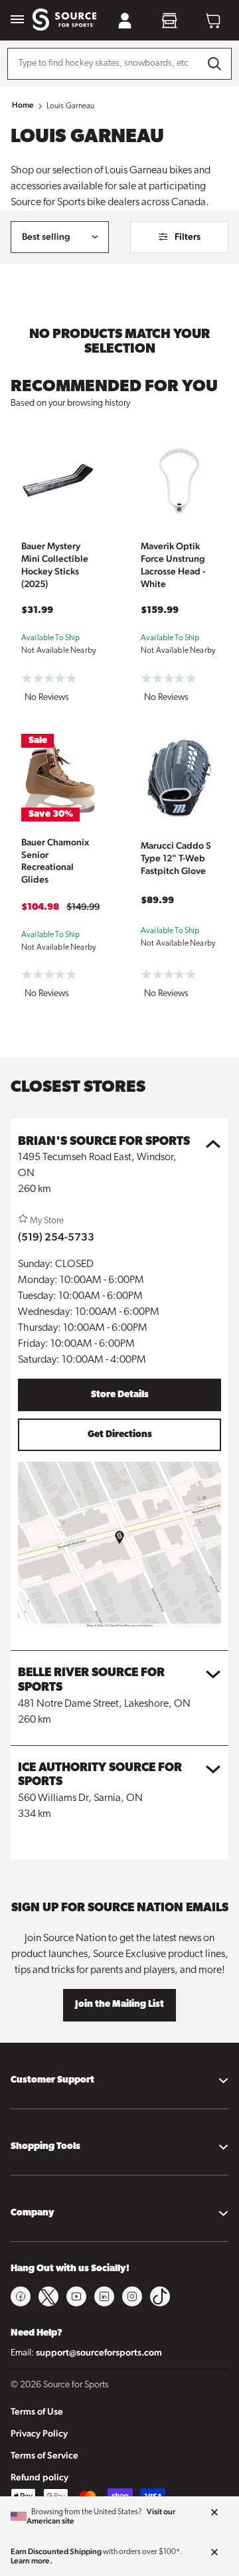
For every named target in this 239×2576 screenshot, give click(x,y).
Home (23, 105)
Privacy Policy (39, 2433)
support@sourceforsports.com (99, 2352)
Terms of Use (37, 2411)
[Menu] (17, 20)
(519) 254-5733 (56, 1237)
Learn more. (32, 2561)
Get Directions (120, 1435)
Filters (188, 236)
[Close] (214, 2513)
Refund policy (40, 2477)
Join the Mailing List (119, 2005)
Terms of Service (44, 2455)
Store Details (120, 1395)
